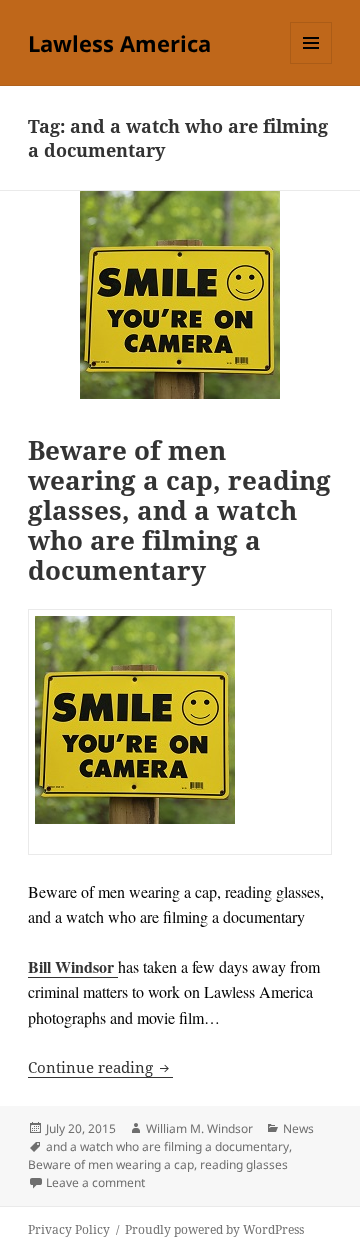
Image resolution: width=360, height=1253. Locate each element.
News (298, 1128)
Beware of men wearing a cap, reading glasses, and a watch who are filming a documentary (179, 510)
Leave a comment (95, 1182)
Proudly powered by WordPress (214, 1229)
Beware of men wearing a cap (111, 1164)
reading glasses (244, 1164)
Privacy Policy (69, 1229)
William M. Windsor (199, 1128)
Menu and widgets (311, 63)
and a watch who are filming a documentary (167, 1146)
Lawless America (119, 43)
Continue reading (100, 1067)
